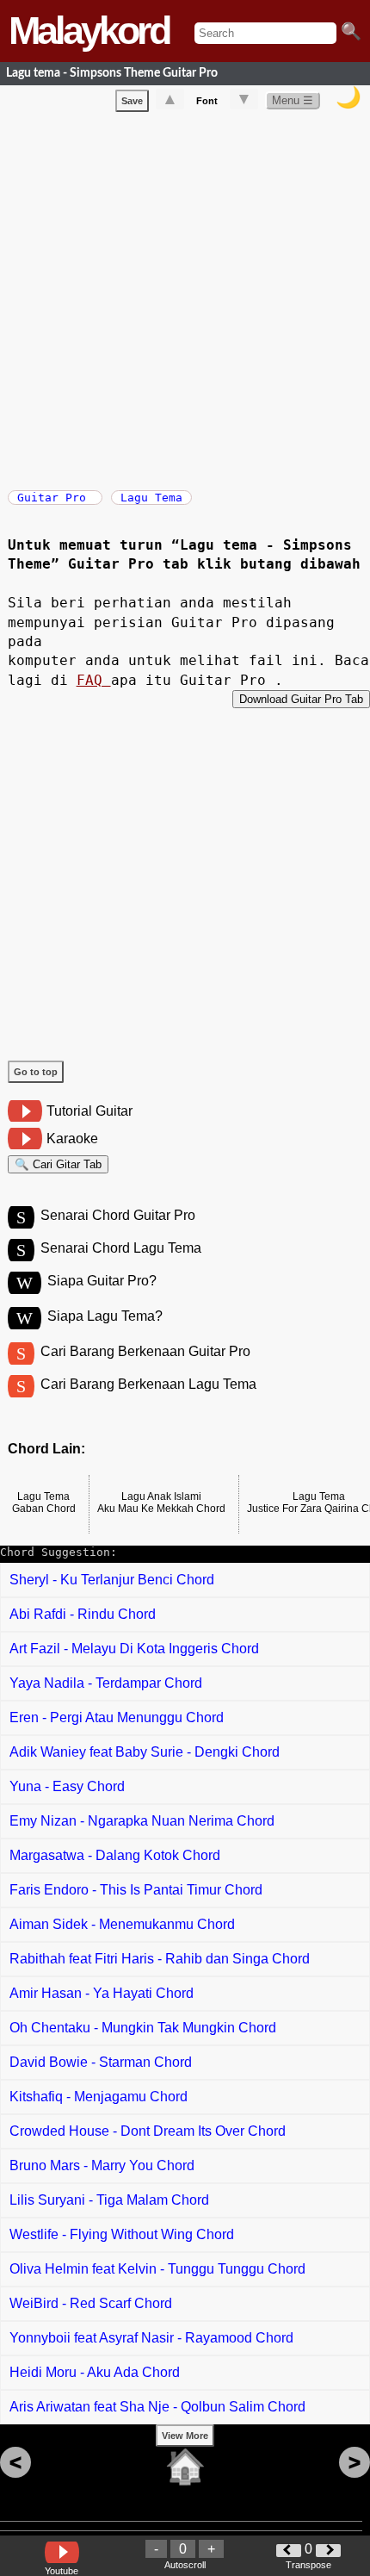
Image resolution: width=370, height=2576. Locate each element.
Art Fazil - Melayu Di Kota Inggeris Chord (134, 1649)
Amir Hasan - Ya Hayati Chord (102, 1993)
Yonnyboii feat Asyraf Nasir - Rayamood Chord (151, 2338)
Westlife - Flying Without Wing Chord (122, 2234)
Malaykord (89, 31)
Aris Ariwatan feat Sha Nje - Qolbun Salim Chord (157, 2407)
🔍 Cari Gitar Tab (58, 1164)
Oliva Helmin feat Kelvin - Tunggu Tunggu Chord (157, 2269)
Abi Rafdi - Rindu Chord (83, 1614)
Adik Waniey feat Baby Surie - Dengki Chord (145, 1752)
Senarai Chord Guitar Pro (118, 1215)
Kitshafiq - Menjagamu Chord (99, 2097)
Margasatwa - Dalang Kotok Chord (115, 1855)
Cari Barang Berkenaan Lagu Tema (148, 1384)
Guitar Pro (55, 498)
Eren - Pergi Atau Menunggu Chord (117, 1717)
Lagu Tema (151, 498)
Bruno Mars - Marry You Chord (102, 2165)
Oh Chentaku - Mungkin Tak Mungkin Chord (143, 2028)
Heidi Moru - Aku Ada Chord (95, 2372)
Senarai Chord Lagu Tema (121, 1248)
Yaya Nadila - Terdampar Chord (106, 1683)
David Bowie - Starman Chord (101, 2062)
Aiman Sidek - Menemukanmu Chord (122, 1924)
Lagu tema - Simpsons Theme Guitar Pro (112, 73)
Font (207, 101)
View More (185, 2436)
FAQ (94, 680)
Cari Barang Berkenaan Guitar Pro (145, 1351)
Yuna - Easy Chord (67, 1786)
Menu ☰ (293, 100)
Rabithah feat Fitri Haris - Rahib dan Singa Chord (160, 1959)
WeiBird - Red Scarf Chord (91, 2303)
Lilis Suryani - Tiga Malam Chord (109, 2200)
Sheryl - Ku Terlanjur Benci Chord (112, 1580)
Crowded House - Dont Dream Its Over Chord (148, 2131)
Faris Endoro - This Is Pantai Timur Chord (136, 1890)
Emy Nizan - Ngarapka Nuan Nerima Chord (142, 1821)
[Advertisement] (185, 297)
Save (132, 101)
